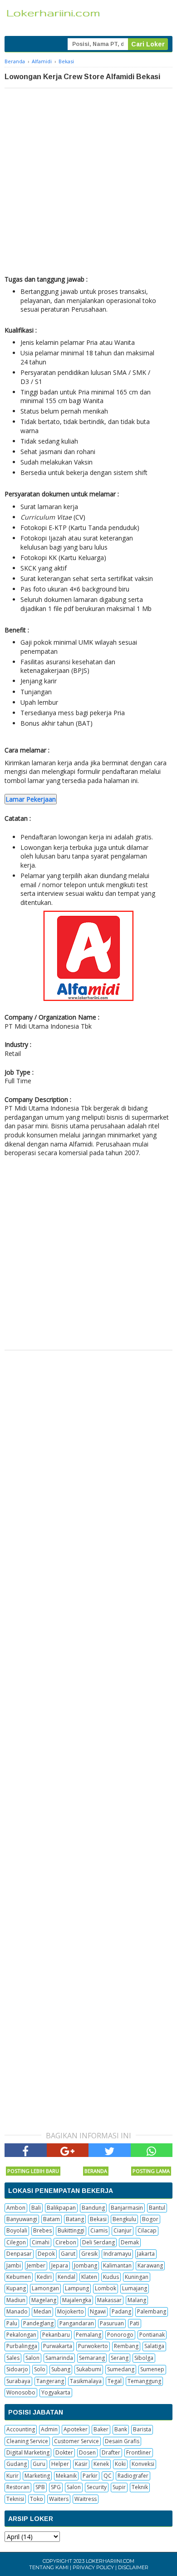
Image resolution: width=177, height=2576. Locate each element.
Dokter (64, 2452)
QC (108, 2476)
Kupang (16, 2288)
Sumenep (152, 2369)
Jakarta (146, 2254)
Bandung (93, 2208)
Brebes (42, 2230)
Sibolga (144, 2358)
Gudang (17, 2464)
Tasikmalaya (86, 2381)
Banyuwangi (22, 2219)
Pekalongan (21, 2335)
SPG (56, 2487)
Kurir (12, 2476)
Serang (120, 2358)
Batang (75, 2219)
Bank (121, 2429)
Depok (46, 2254)
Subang (61, 2369)
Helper (60, 2464)
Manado (17, 2311)
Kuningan (137, 2277)
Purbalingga (22, 2346)
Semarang (92, 2358)
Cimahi (41, 2242)
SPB (40, 2487)
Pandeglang (38, 2323)
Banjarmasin (127, 2208)
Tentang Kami (49, 2567)
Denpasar (19, 2254)
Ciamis (99, 2230)
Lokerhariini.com (110, 2561)
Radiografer (133, 2476)
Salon (32, 2358)
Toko (37, 2499)
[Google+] (68, 2150)
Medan (42, 2311)
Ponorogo (120, 2335)
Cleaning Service (27, 2441)
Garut (68, 2254)
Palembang (152, 2311)
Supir (119, 2487)
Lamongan (45, 2288)
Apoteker (76, 2429)
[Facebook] (26, 2150)
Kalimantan (117, 2265)
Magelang (44, 2300)
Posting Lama (151, 2171)
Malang (137, 2300)
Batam (52, 2219)
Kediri (44, 2277)
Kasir (81, 2464)
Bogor (150, 2219)
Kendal (66, 2277)
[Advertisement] (88, 182)
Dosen (87, 2452)
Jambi (14, 2265)
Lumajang (135, 2288)
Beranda (96, 2171)
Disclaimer (133, 2567)
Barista (142, 2429)
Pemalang (88, 2335)
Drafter (111, 2452)
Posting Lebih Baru (33, 2171)
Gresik (89, 2254)
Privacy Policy (93, 2567)
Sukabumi (89, 2369)
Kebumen (19, 2277)
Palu (12, 2323)
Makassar (109, 2300)
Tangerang (50, 2381)
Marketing (37, 2476)
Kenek (101, 2464)
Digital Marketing (28, 2452)
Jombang (86, 2265)
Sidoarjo (17, 2369)
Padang (121, 2311)
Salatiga (154, 2346)
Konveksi (143, 2464)
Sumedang (121, 2369)
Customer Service (76, 2441)
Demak (130, 2242)
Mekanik (66, 2476)
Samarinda (59, 2358)
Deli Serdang (98, 2242)
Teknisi (15, 2499)
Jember (36, 2265)
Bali (36, 2208)
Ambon (16, 2208)
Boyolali (17, 2230)
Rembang (126, 2346)
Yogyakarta (56, 2392)
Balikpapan (61, 2208)
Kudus (111, 2277)
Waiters (59, 2499)
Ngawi (98, 2311)
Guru (39, 2464)
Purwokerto (93, 2346)
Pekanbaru (56, 2335)
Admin (49, 2429)
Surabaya (18, 2381)
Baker (101, 2429)
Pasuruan (112, 2323)
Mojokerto (71, 2311)
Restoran (18, 2487)
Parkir (90, 2476)
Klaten (89, 2277)
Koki (120, 2464)
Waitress (86, 2499)
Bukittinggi (71, 2230)
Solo (40, 2369)
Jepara (60, 2265)
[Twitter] (110, 2150)
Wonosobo (21, 2392)
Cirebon (66, 2242)
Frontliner (139, 2452)
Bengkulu (124, 2219)
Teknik (140, 2487)
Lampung (77, 2288)
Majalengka (77, 2300)
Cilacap (147, 2230)
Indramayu (117, 2254)
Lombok (106, 2288)
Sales (13, 2358)
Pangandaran (77, 2323)
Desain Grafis (122, 2441)
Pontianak (152, 2335)
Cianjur (123, 2230)
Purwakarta (58, 2346)
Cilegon (16, 2242)
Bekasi (98, 2219)
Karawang (150, 2265)
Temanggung (144, 2381)
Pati (135, 2323)
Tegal (115, 2381)
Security (97, 2487)
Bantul (157, 2208)
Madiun (16, 2300)
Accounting (21, 2429)
